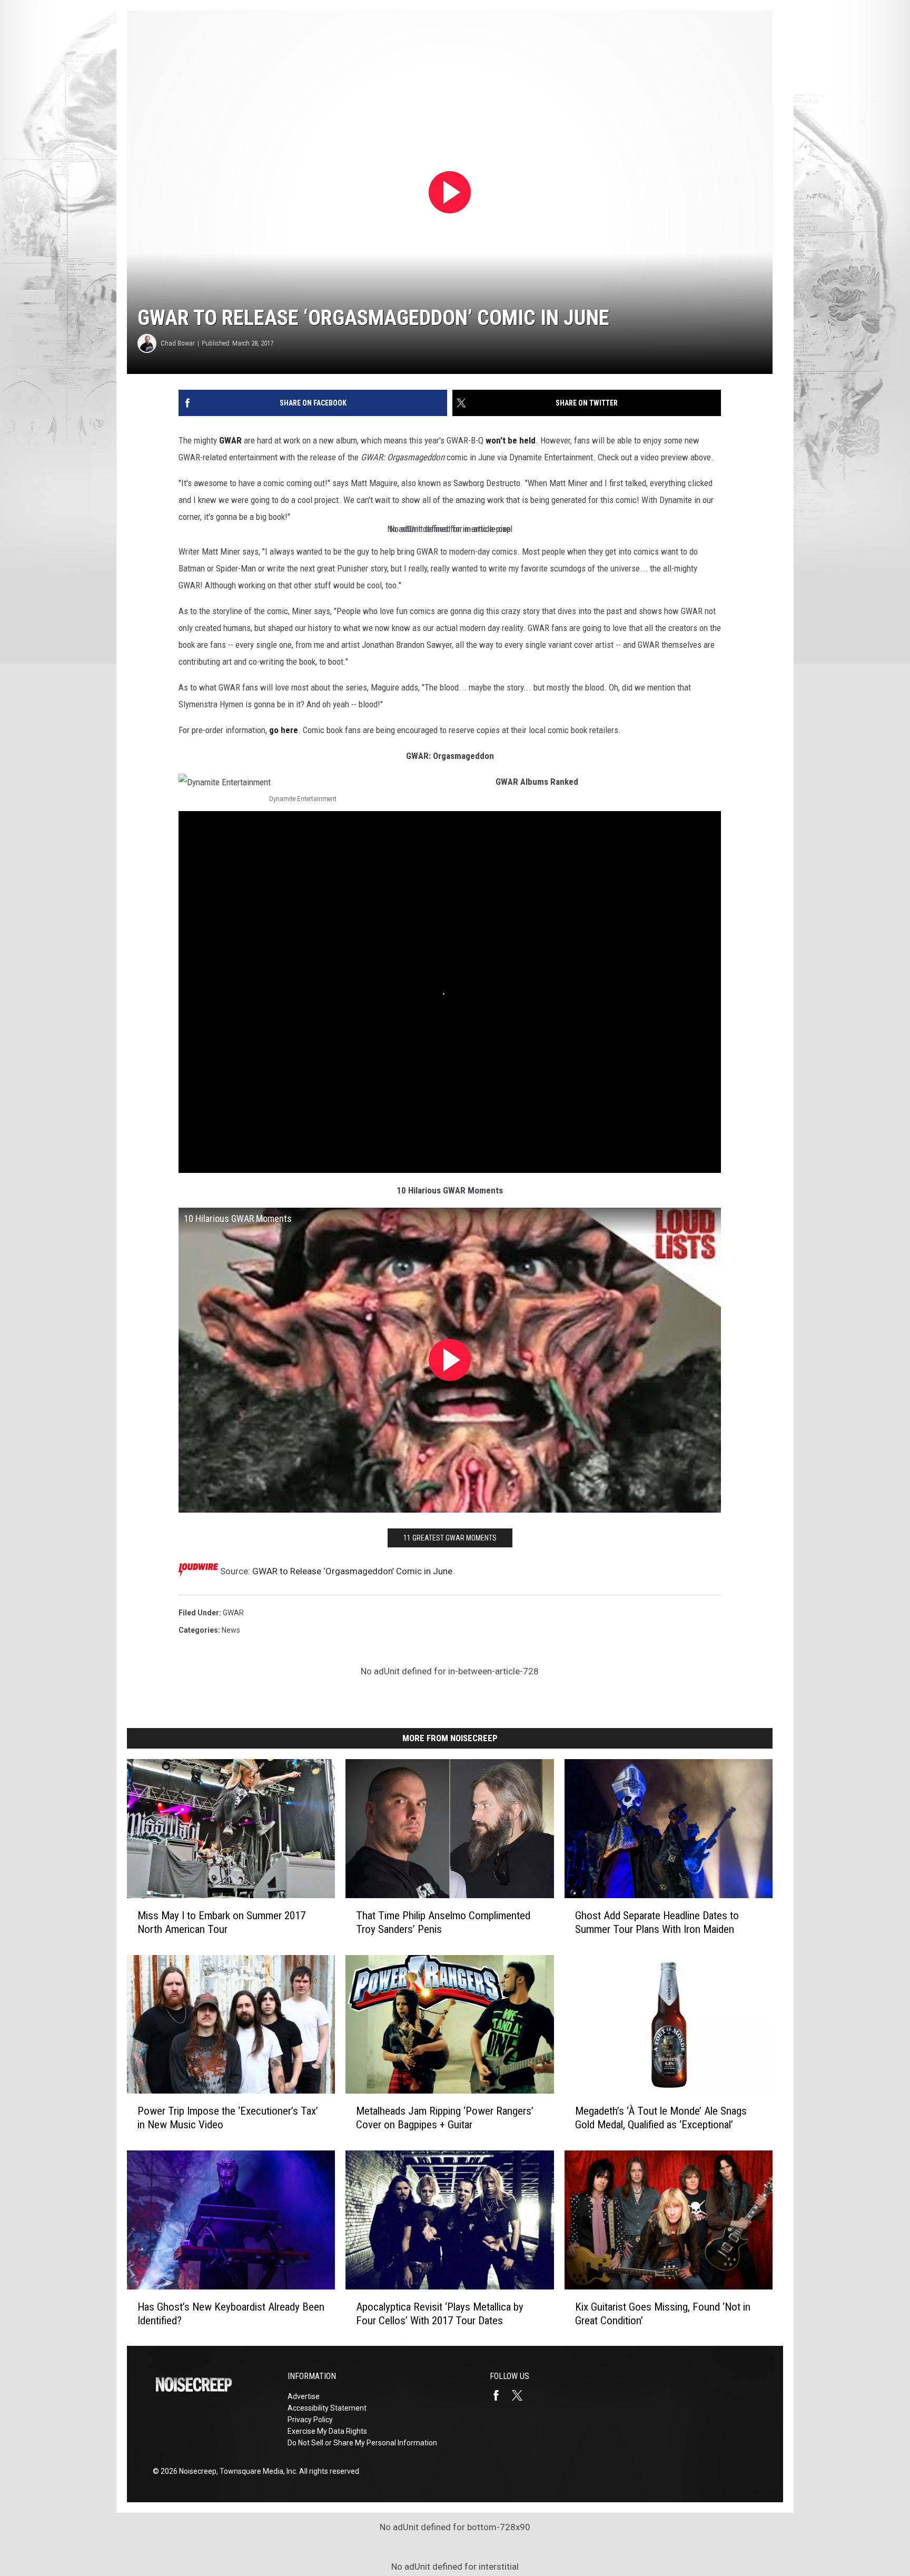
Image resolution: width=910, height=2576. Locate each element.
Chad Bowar (178, 343)
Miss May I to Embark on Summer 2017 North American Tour (221, 1922)
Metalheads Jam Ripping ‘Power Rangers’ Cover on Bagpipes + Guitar (445, 2118)
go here (284, 730)
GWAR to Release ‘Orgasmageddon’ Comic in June (352, 1571)
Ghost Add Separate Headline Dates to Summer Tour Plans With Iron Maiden (657, 1922)
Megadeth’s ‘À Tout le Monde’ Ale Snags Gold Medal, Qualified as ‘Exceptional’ (661, 2118)
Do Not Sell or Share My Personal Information (362, 2443)
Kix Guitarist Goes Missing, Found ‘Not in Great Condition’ (663, 2313)
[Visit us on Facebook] (500, 2395)
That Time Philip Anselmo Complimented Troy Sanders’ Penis (443, 1922)
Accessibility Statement (327, 2408)
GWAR (230, 440)
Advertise (304, 2396)
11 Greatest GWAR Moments (450, 1538)
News (231, 1630)
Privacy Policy (310, 2420)
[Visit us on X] (521, 2395)
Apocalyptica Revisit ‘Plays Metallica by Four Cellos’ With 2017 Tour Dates (440, 2313)
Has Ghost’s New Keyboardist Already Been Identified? (231, 2313)
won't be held (511, 440)
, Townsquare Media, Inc (256, 2471)
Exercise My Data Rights (327, 2431)
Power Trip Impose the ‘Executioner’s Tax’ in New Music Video (228, 2118)
